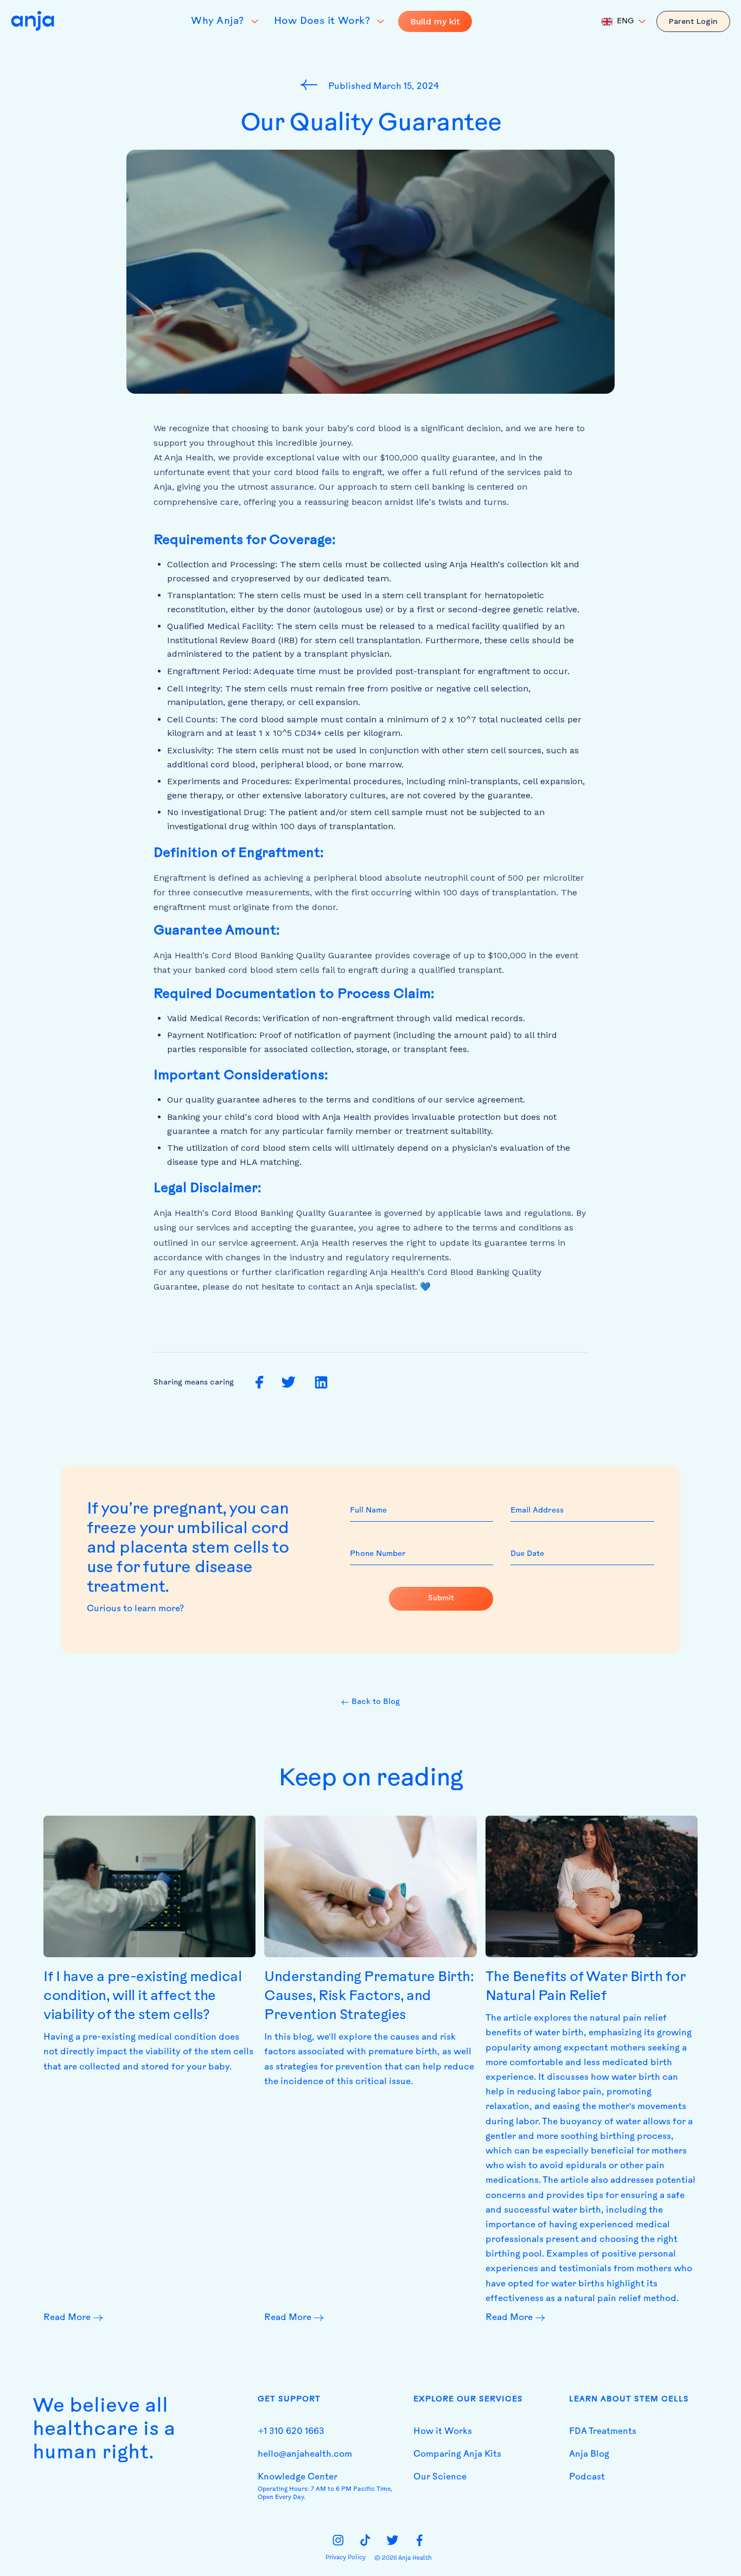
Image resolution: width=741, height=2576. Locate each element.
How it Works (443, 2432)
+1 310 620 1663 (291, 2432)
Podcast (587, 2477)
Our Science (440, 2477)
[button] (624, 22)
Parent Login (693, 21)
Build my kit (435, 21)
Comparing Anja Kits (457, 2455)
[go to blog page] (312, 85)
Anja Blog (589, 2455)
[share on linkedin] (321, 1383)
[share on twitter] (288, 1383)
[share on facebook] (260, 1383)
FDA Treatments (603, 2432)
